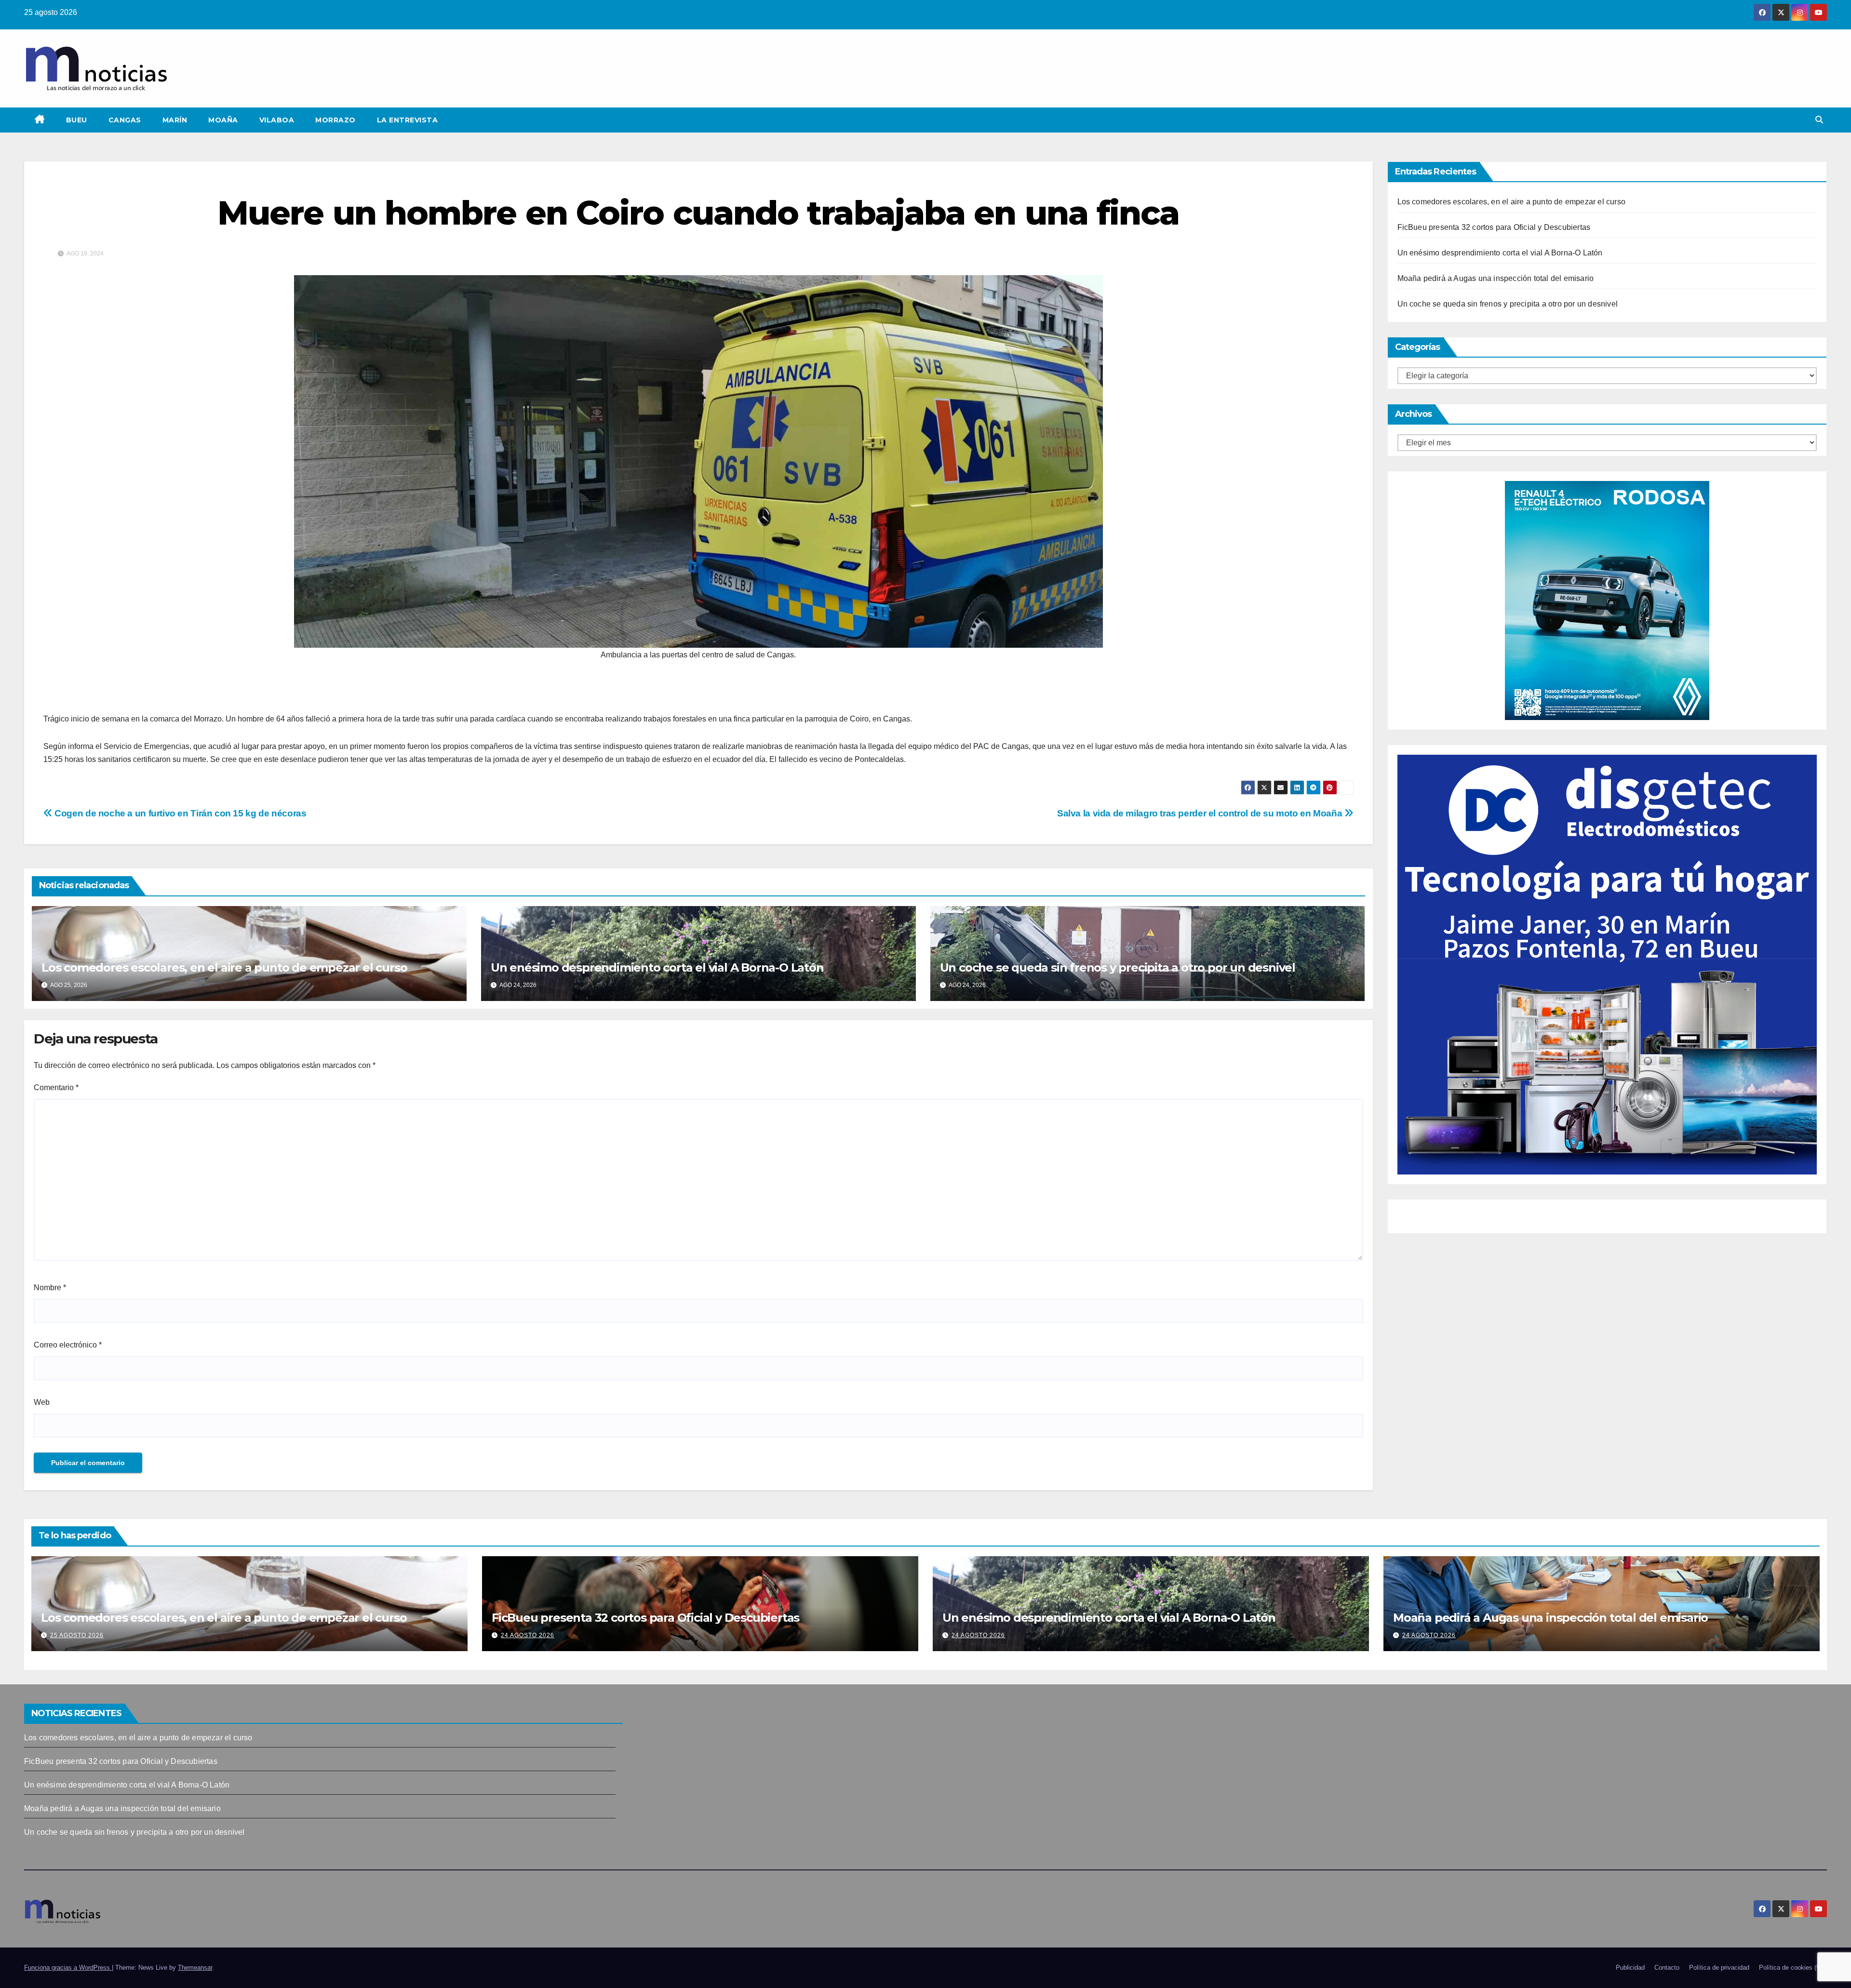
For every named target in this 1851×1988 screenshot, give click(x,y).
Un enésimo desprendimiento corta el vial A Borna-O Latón (657, 967)
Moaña (223, 120)
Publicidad (1630, 1968)
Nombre (50, 1288)
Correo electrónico (68, 1345)
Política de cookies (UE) (1793, 1968)
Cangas (125, 120)
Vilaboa (277, 120)
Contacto (1667, 1968)
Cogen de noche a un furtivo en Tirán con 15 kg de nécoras (179, 813)
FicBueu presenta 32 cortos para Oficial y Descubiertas (1494, 227)
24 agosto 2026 (528, 1635)
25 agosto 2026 (77, 1635)
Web (42, 1402)
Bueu (77, 120)
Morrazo (335, 120)
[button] (1819, 120)
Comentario (56, 1087)
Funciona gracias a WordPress (68, 1968)
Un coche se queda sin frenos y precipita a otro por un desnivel (1118, 967)
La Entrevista (408, 120)
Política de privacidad (1719, 1968)
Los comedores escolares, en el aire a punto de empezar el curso (224, 967)
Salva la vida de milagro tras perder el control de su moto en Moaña (1201, 813)
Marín (175, 120)
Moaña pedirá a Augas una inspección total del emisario (1496, 278)
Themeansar (195, 1968)
